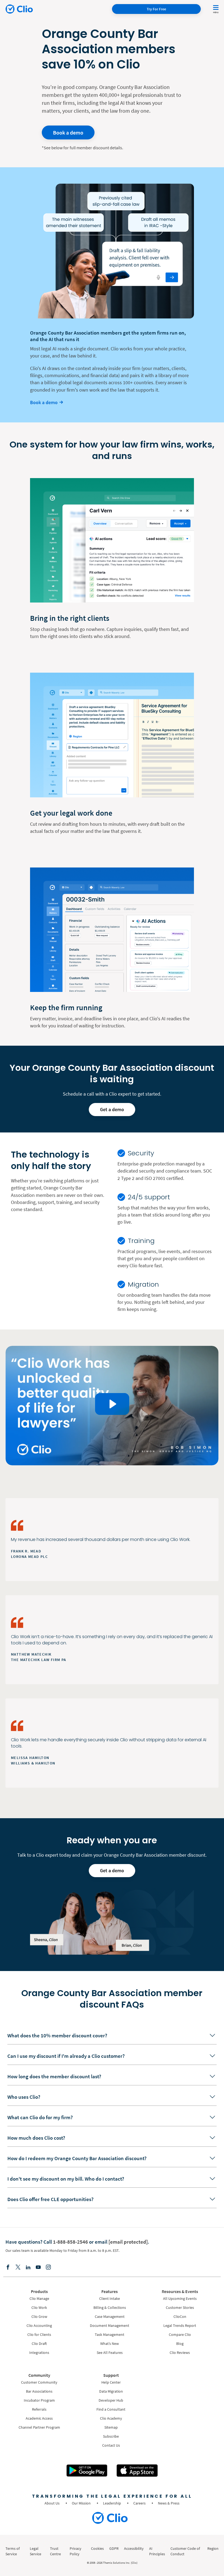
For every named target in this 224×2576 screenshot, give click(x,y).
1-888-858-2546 (70, 2242)
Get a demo (112, 1109)
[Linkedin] (28, 2268)
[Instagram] (48, 2268)
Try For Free (156, 9)
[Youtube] (38, 2268)
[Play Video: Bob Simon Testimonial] (112, 1404)
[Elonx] (18, 2268)
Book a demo (68, 132)
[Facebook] (8, 2268)
